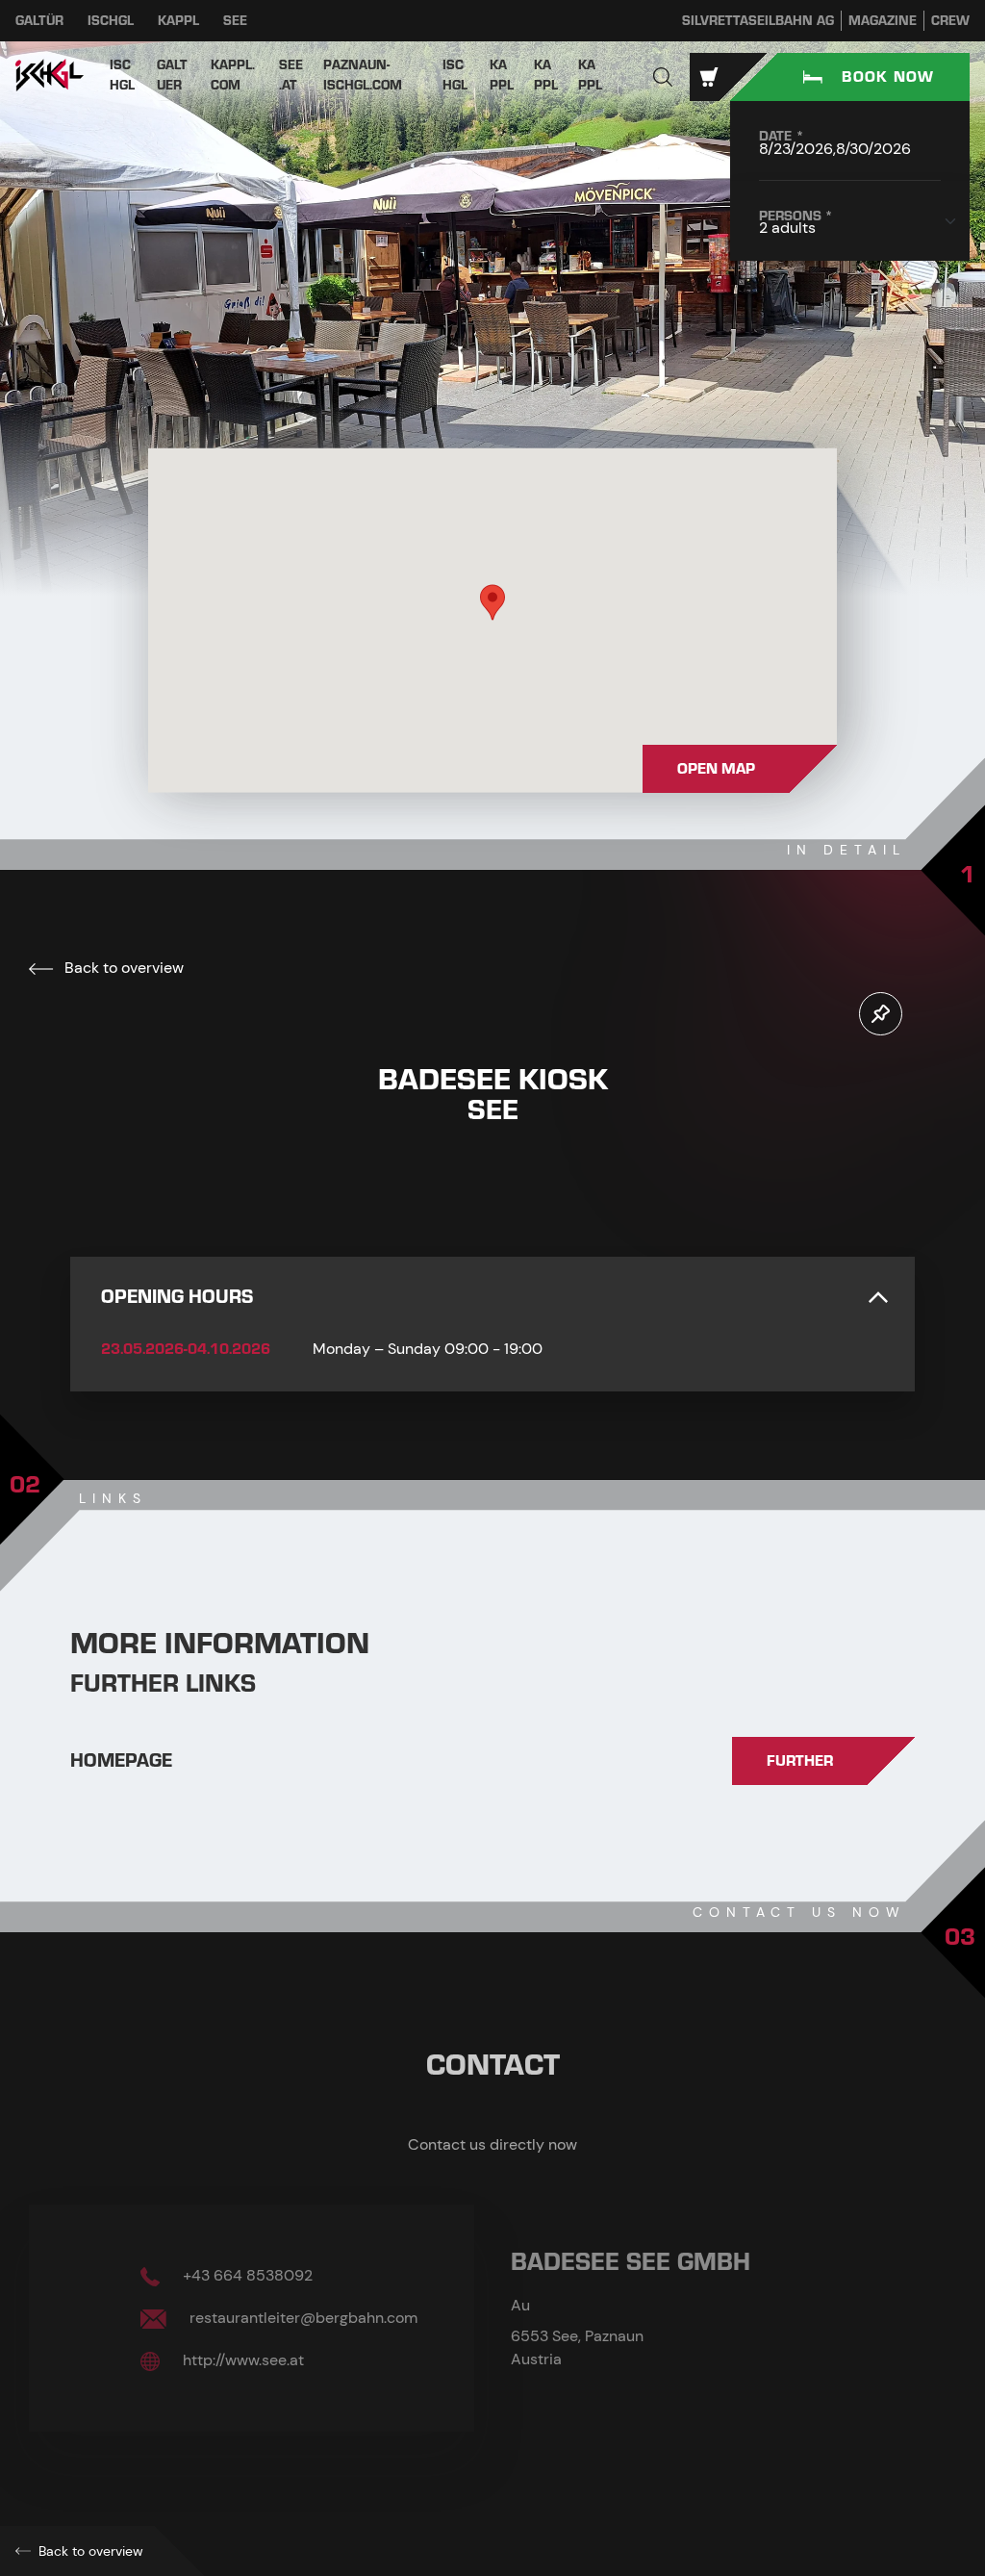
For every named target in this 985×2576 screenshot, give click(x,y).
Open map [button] (716, 769)
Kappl (178, 21)
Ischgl (111, 21)
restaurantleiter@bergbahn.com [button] (302, 2318)
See (235, 21)
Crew (950, 21)
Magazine (883, 21)
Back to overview (122, 968)
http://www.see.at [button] (241, 2360)
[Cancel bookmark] (881, 1014)
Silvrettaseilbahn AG (758, 21)
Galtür (39, 21)
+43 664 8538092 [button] (246, 2275)
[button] (663, 77)
